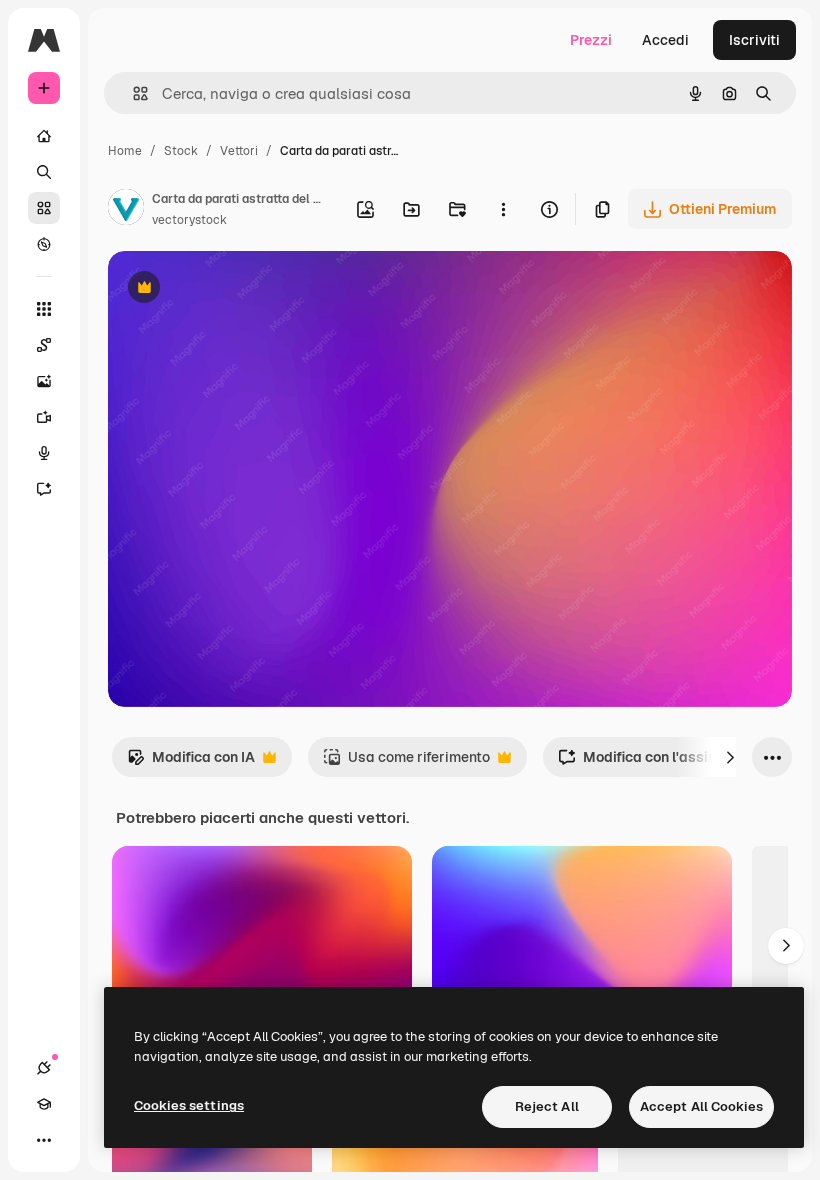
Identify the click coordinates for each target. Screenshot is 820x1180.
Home (125, 151)
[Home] (44, 136)
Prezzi (591, 40)
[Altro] (44, 1140)
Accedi (665, 40)
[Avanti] (730, 757)
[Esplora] (44, 244)
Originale (240, 289)
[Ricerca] (44, 172)
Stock (181, 151)
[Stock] (44, 208)
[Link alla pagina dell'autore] (126, 210)
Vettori (239, 151)
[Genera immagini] (44, 381)
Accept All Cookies (701, 1106)
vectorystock (189, 220)
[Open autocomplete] (132, 93)
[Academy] (44, 1104)
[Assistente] (44, 489)
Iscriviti (754, 40)
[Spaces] (44, 345)
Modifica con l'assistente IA (663, 762)
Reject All (547, 1106)
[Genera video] (44, 417)
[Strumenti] (44, 309)
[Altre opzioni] (503, 209)
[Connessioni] (44, 1068)
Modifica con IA (191, 762)
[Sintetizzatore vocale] (44, 453)
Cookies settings (189, 1105)
